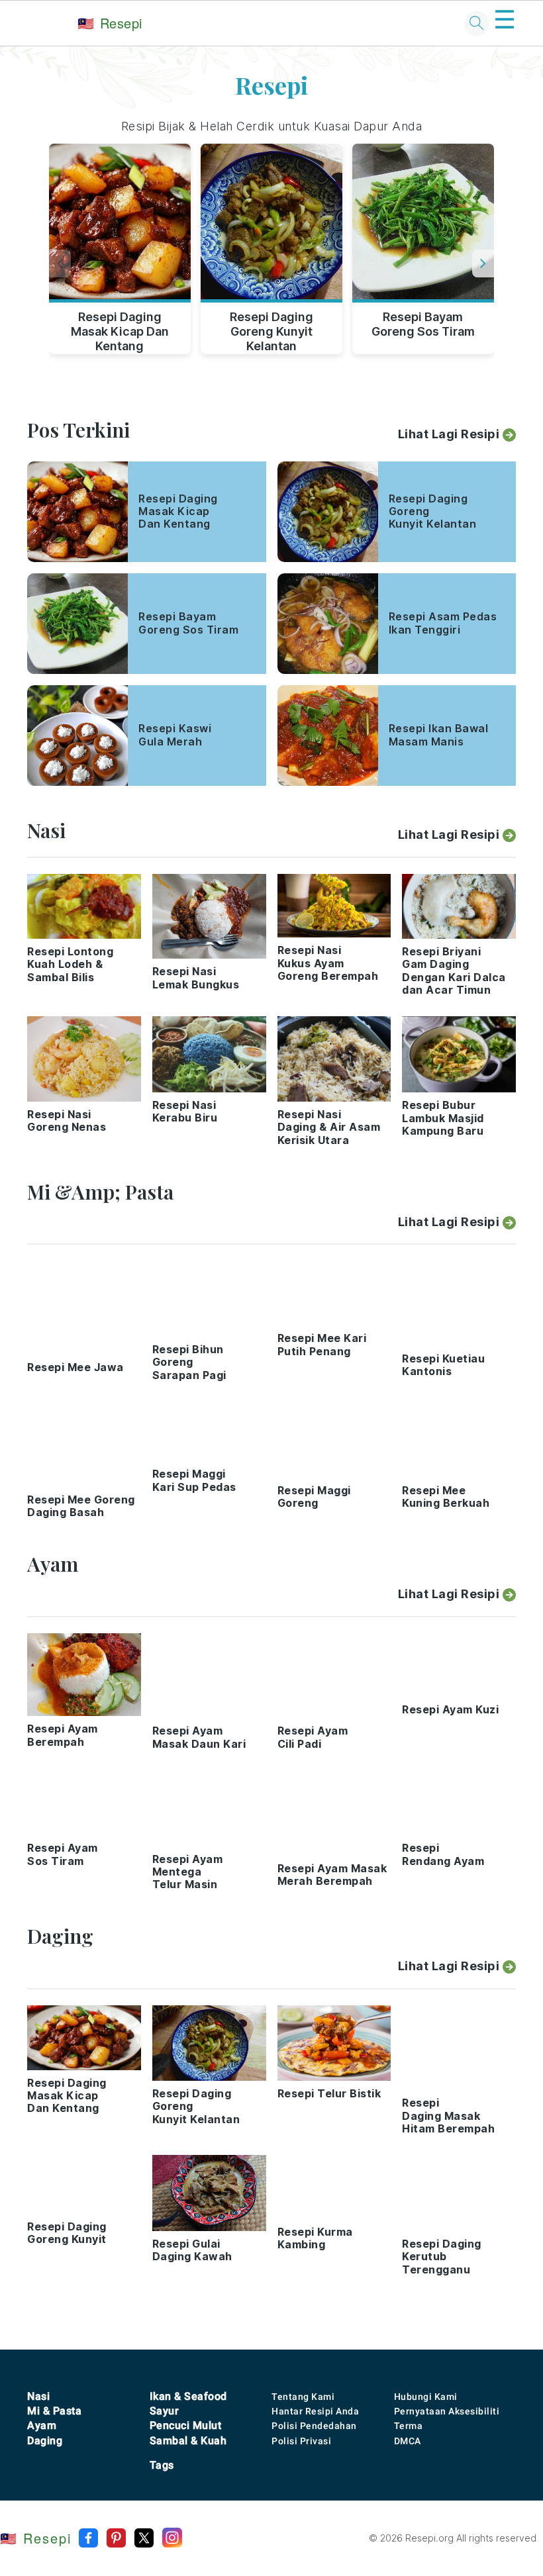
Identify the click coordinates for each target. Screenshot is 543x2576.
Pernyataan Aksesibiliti (447, 2411)
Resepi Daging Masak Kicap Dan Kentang (120, 329)
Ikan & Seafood (188, 2396)
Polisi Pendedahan (314, 2426)
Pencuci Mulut (186, 2425)
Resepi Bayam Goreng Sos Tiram (423, 324)
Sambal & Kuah (188, 2441)
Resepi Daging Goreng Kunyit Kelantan (271, 329)
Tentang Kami (303, 2397)
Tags (162, 2465)
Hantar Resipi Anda (315, 2411)
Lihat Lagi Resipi (449, 434)
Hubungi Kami (426, 2397)
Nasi (38, 2396)
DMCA (408, 2441)
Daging (45, 2441)
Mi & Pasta (54, 2411)
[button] (483, 263)
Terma (409, 2426)
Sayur (165, 2411)
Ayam (42, 2425)
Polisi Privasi (301, 2441)
